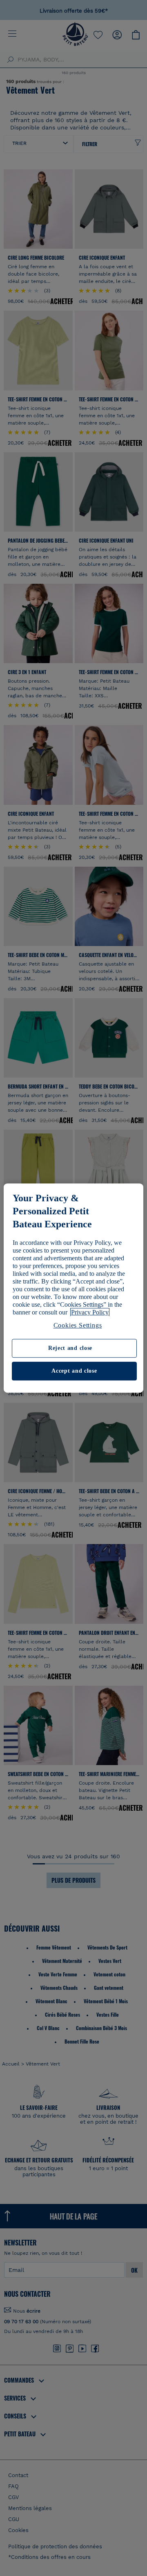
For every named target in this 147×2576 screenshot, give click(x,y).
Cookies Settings (78, 1325)
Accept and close (74, 1371)
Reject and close (70, 1348)
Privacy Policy (90, 1312)
